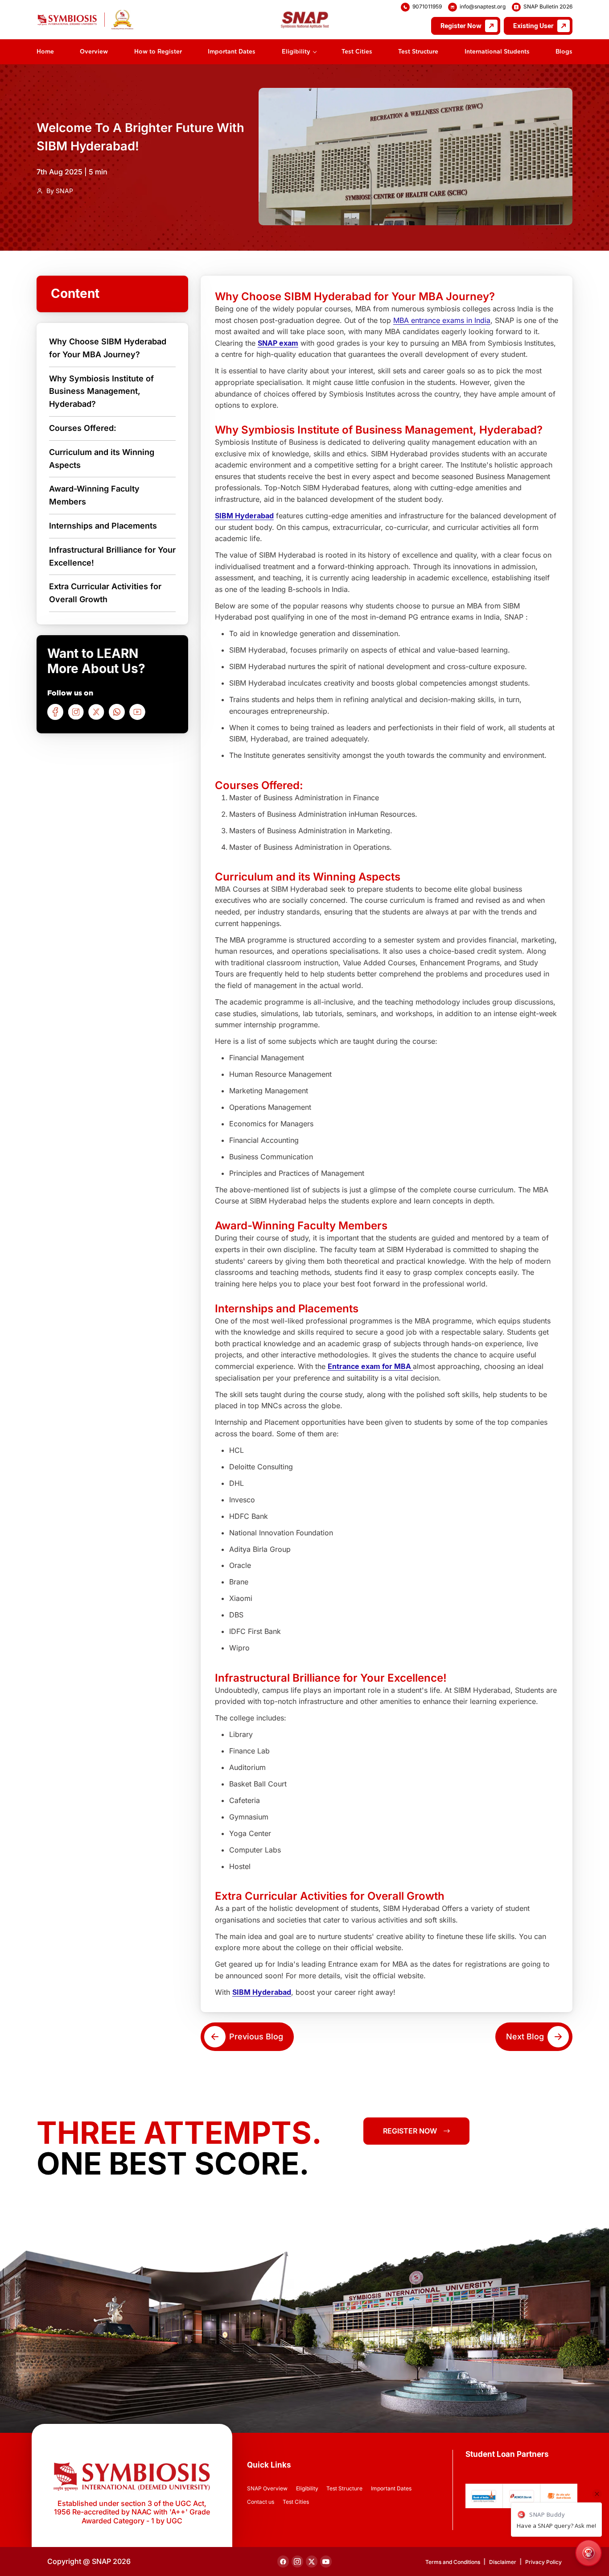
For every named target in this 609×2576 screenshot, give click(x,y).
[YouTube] (137, 712)
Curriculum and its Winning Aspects (102, 458)
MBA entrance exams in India (442, 320)
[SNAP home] (85, 20)
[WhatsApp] (117, 712)
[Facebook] (55, 712)
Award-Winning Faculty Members (94, 495)
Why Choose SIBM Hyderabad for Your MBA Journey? (108, 348)
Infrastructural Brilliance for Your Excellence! (112, 556)
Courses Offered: (83, 428)
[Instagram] (76, 712)
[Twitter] (96, 712)
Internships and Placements (103, 526)
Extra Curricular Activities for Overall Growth (105, 593)
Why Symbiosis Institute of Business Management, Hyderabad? (101, 391)
